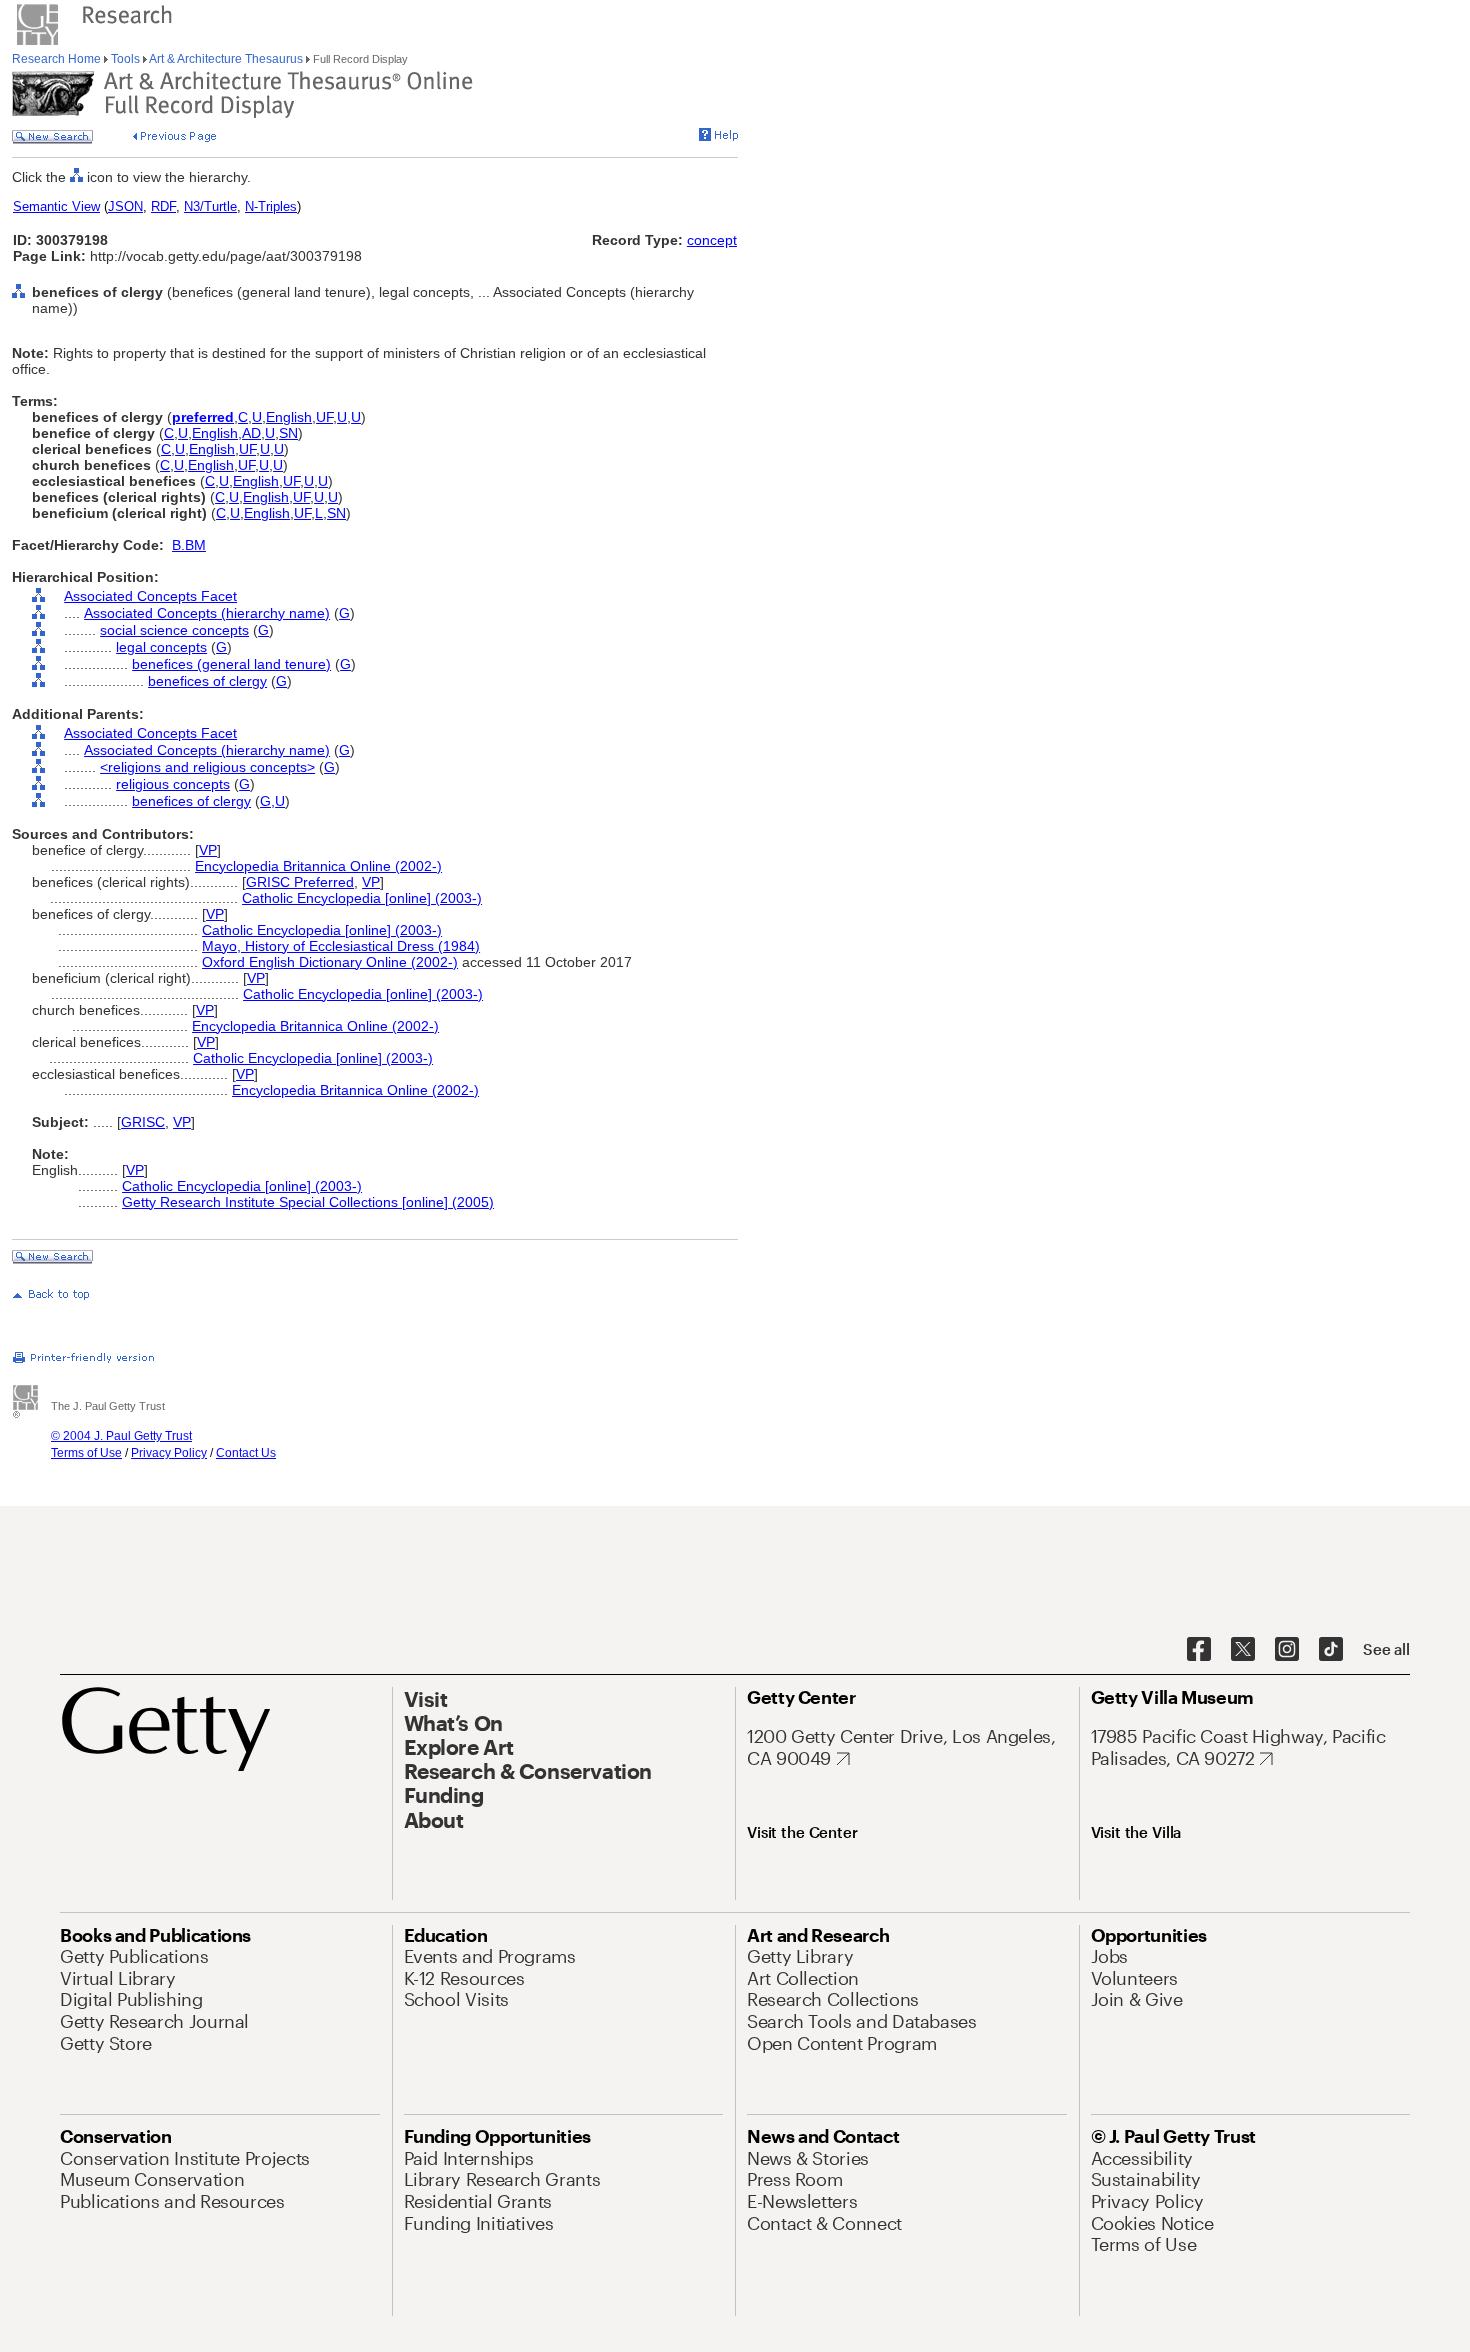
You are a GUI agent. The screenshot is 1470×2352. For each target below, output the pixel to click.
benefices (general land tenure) (231, 664)
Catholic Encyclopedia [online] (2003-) (362, 898)
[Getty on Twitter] (1243, 1650)
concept (712, 240)
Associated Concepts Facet (150, 596)
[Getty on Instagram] (1287, 1650)
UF (324, 417)
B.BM (189, 545)
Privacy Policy (169, 1453)
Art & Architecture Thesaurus (226, 59)
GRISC (143, 1122)
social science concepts (174, 630)
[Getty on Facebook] (1199, 1650)
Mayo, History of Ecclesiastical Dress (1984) (341, 946)
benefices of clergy (207, 681)
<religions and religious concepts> (207, 767)
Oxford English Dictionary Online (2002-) (330, 962)
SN (288, 433)
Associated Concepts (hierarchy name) (207, 613)
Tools (125, 59)
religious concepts (173, 784)
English (289, 417)
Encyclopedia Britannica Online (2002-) (318, 866)
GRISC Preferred (300, 882)
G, (267, 801)
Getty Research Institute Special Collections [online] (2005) (308, 1202)
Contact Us (246, 1453)
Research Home (58, 59)
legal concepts (161, 647)
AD (251, 433)
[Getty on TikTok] (1331, 1650)
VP (208, 850)
